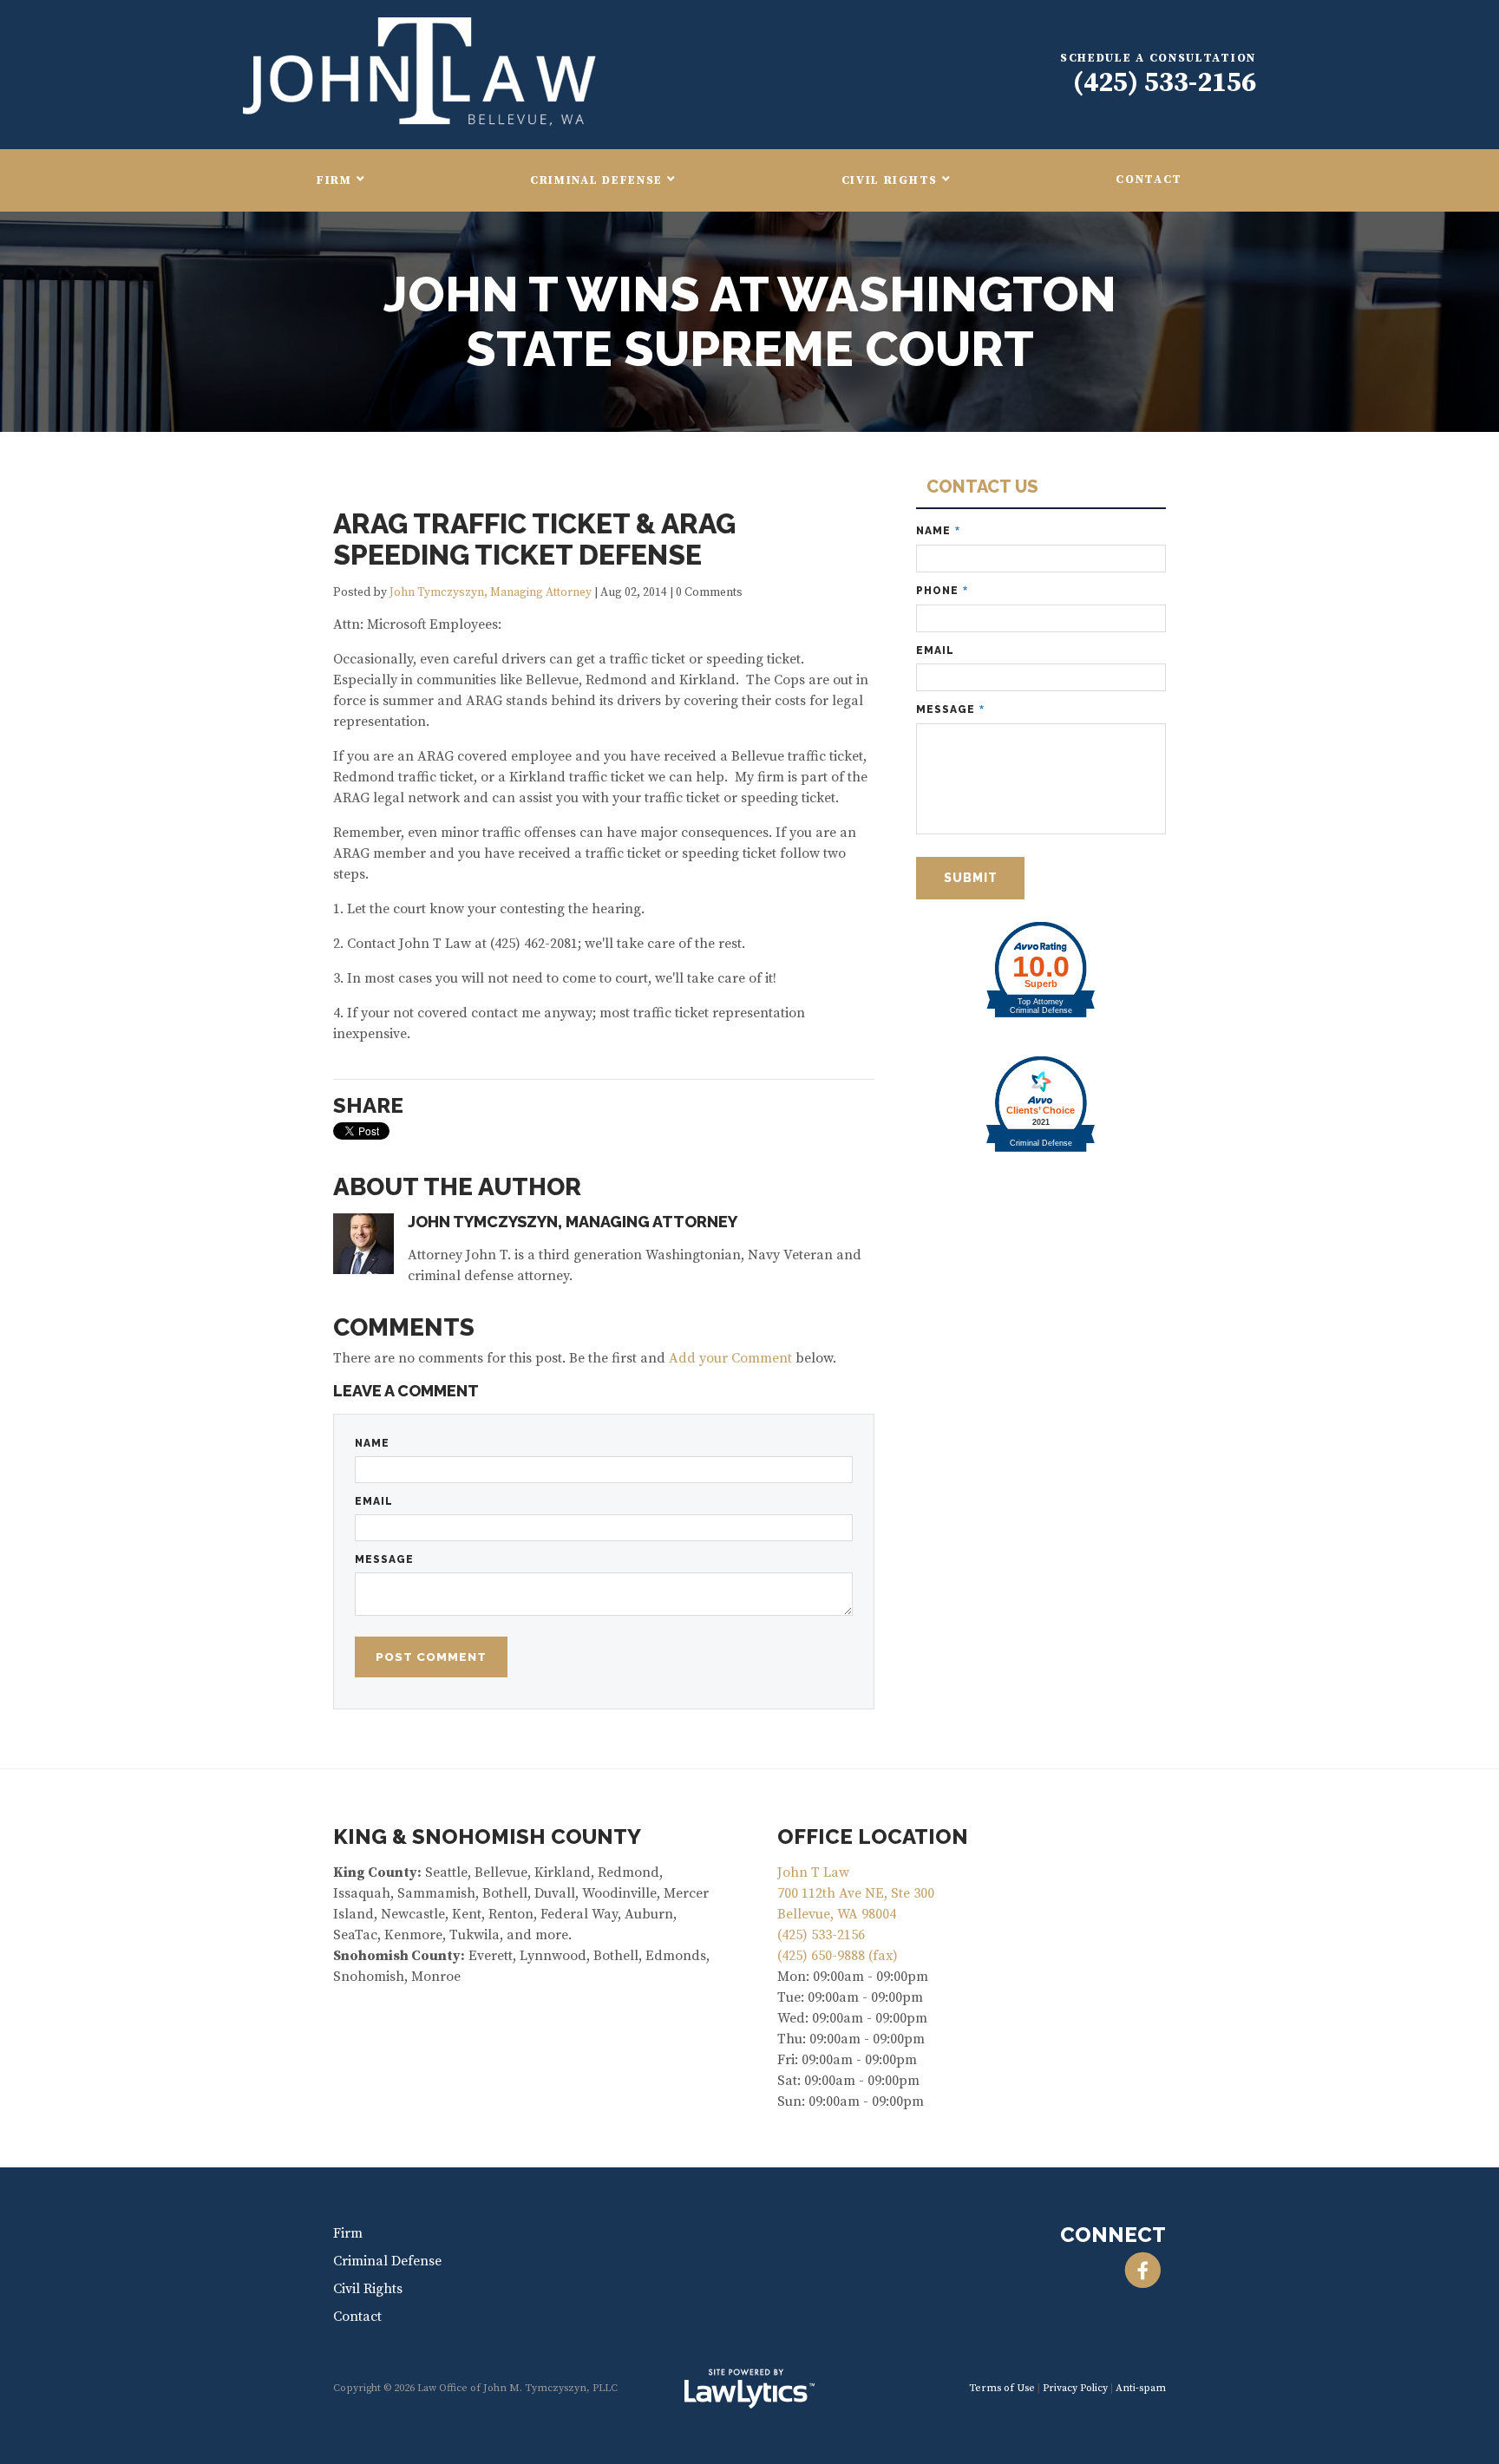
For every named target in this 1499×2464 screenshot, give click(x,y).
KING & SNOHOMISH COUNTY (487, 1837)
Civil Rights (890, 181)
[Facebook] (1143, 2271)
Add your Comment (730, 1358)
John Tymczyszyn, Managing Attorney (491, 593)
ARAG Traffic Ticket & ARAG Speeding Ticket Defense (534, 539)
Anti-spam (1141, 2388)
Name (372, 1443)
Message (384, 1559)
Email (374, 1501)
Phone (942, 591)
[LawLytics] (749, 2389)
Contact (1149, 180)
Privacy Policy (1075, 2388)
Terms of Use (1002, 2388)
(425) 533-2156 (1165, 83)
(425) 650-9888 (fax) (838, 1956)
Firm (334, 181)
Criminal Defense (596, 181)
